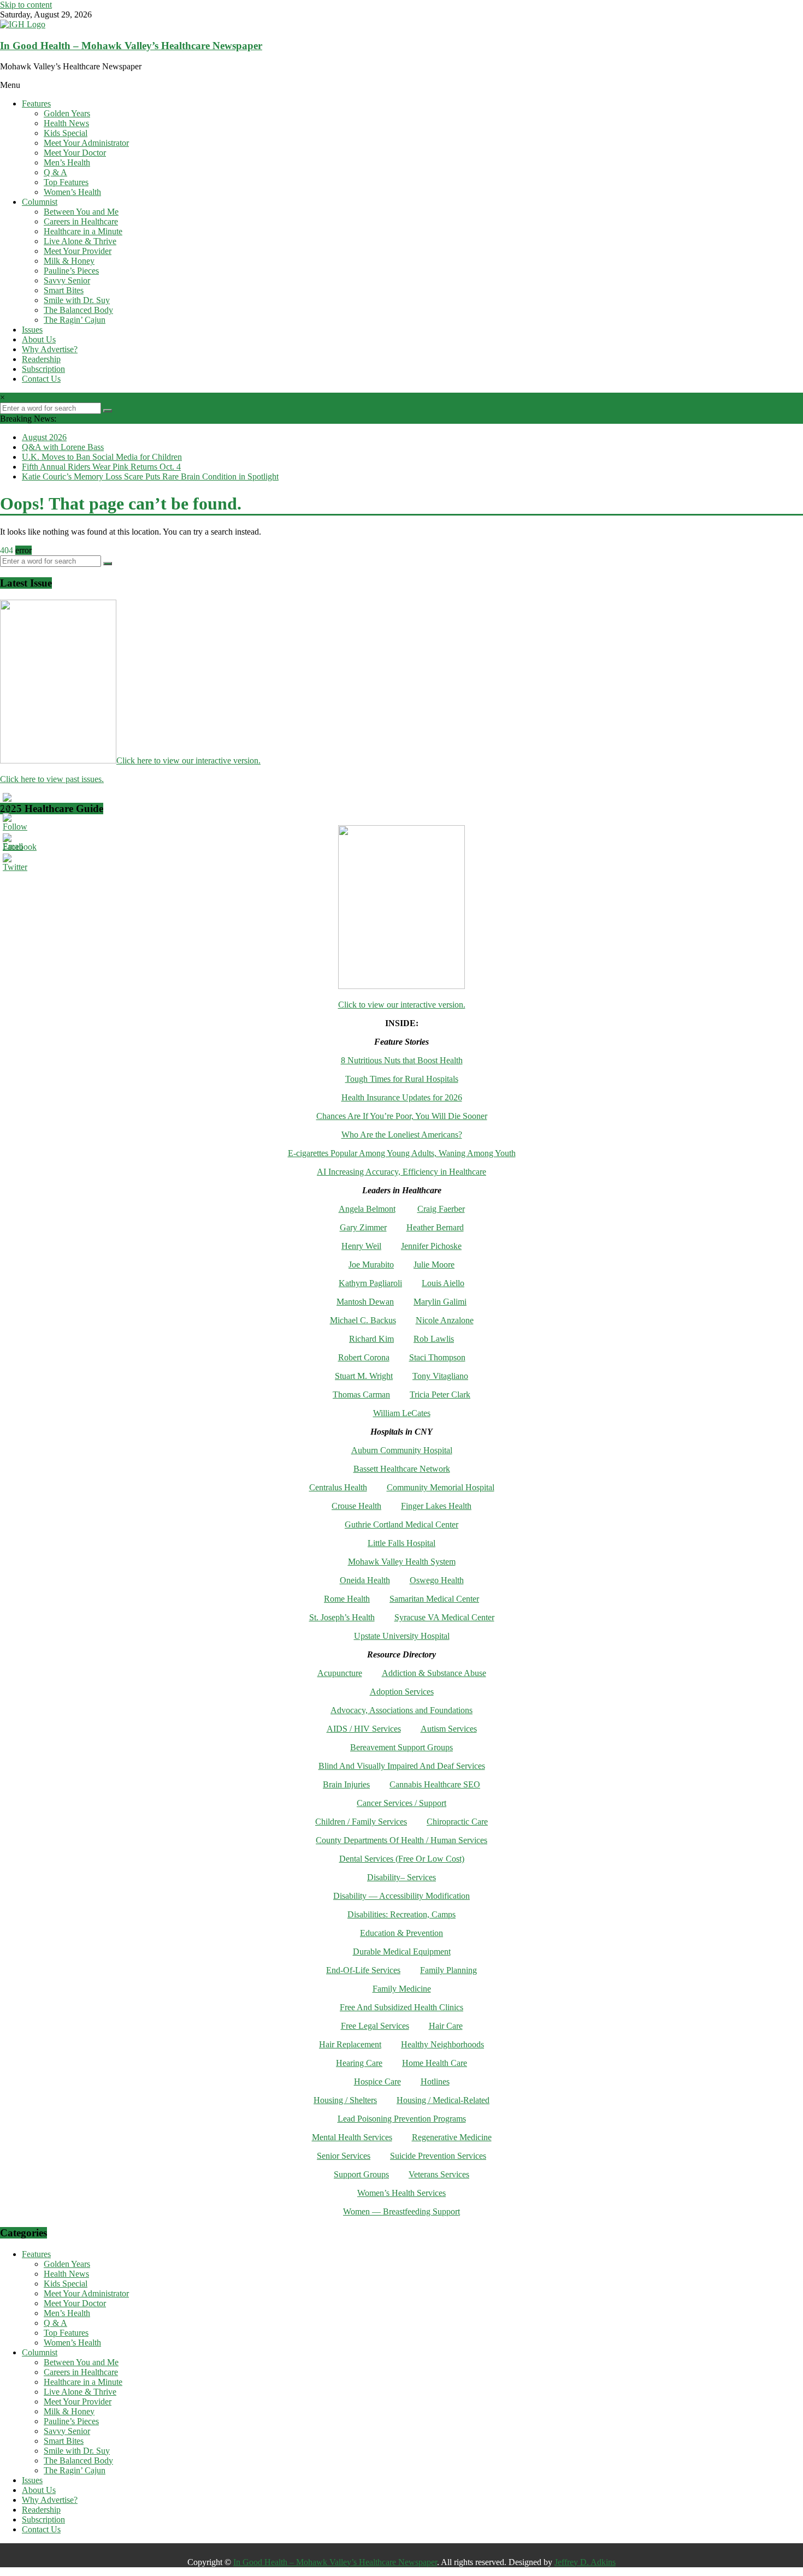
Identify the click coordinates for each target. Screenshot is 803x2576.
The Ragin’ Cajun (75, 320)
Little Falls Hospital (401, 1543)
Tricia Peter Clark (440, 1394)
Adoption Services (402, 1692)
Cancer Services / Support (401, 1803)
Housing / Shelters (345, 2100)
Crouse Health (356, 1506)
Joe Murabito (371, 1265)
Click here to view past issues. (52, 779)
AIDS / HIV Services (364, 1729)
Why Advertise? (50, 349)
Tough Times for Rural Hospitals (402, 1079)
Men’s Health (67, 162)
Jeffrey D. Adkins (585, 2562)
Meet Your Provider (78, 251)
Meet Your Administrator (86, 143)
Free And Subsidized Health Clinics (401, 2007)
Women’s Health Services (401, 2193)
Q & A (55, 172)
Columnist (40, 202)
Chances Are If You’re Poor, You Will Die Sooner (402, 1116)
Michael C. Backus (363, 1320)
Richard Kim (371, 1339)
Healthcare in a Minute (83, 231)
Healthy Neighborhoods (442, 2044)
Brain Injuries (346, 1784)
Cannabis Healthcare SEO (435, 1784)
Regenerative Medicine (452, 2137)
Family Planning (448, 1970)
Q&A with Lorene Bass (63, 447)
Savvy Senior (67, 280)
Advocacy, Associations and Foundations (401, 1710)
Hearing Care (359, 2063)
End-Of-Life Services (363, 1970)
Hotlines (435, 2081)
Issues (32, 330)
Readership (41, 359)
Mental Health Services (352, 2137)
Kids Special (66, 133)
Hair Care (446, 2026)
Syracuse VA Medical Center (444, 1617)
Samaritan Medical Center (434, 1599)
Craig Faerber (441, 1209)
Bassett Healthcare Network (402, 1469)
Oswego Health (437, 1580)
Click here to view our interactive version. (188, 760)
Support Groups (361, 2174)
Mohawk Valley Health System (402, 1562)
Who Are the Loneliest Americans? (402, 1135)
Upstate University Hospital (402, 1636)
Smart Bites (64, 290)
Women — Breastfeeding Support (401, 2211)
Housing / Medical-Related (443, 2100)
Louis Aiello (443, 1283)
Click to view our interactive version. (402, 1005)
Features (36, 103)
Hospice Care (377, 2081)
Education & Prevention (401, 1933)
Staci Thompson (437, 1357)
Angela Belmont (367, 1209)
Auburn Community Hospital (402, 1450)
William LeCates (402, 1413)
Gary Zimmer (363, 1227)
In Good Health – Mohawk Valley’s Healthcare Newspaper (131, 46)
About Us (39, 339)
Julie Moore (434, 1265)
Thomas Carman (361, 1394)
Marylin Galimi (440, 1302)
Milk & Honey (69, 261)
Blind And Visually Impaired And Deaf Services (402, 1766)
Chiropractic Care (457, 1822)
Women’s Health (72, 192)
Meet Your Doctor (75, 153)
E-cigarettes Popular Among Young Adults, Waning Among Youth (402, 1153)
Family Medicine (402, 1989)
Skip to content (26, 5)
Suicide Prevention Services (438, 2156)
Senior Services (344, 2156)
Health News (66, 123)
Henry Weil (361, 1246)
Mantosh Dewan (365, 1302)
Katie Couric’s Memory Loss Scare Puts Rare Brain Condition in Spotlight (150, 476)
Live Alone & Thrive (80, 241)
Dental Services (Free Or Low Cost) (402, 1859)
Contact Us (41, 379)
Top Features (66, 182)
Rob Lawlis (434, 1339)
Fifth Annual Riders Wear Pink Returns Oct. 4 (101, 467)
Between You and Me (81, 212)
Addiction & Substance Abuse (434, 1673)
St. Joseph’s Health (342, 1617)
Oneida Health (365, 1580)
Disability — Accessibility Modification (401, 1896)
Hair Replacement (350, 2044)
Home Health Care (435, 2063)
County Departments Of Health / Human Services (401, 1840)
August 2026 (44, 437)
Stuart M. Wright (364, 1376)
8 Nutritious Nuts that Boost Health (402, 1060)
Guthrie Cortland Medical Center (401, 1524)
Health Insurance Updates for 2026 (402, 1097)
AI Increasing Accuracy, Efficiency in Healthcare (401, 1172)
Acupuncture (340, 1673)
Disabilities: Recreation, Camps (401, 1914)
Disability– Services (401, 1877)
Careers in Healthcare (81, 221)
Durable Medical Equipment (402, 1952)
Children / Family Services (361, 1822)
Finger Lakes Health (436, 1506)
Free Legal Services (375, 2026)
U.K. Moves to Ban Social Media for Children (102, 457)
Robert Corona (364, 1357)
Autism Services (449, 1729)
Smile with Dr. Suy (77, 300)
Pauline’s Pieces (71, 271)
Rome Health (347, 1599)
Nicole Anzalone (445, 1320)
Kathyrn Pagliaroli (370, 1283)
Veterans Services (439, 2174)
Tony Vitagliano (440, 1376)
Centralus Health (338, 1487)
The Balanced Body (78, 310)
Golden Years (67, 113)
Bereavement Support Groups (401, 1747)
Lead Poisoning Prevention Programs (402, 2119)
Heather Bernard (435, 1227)
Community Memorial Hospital (441, 1487)
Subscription (43, 369)
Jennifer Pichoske (431, 1246)
